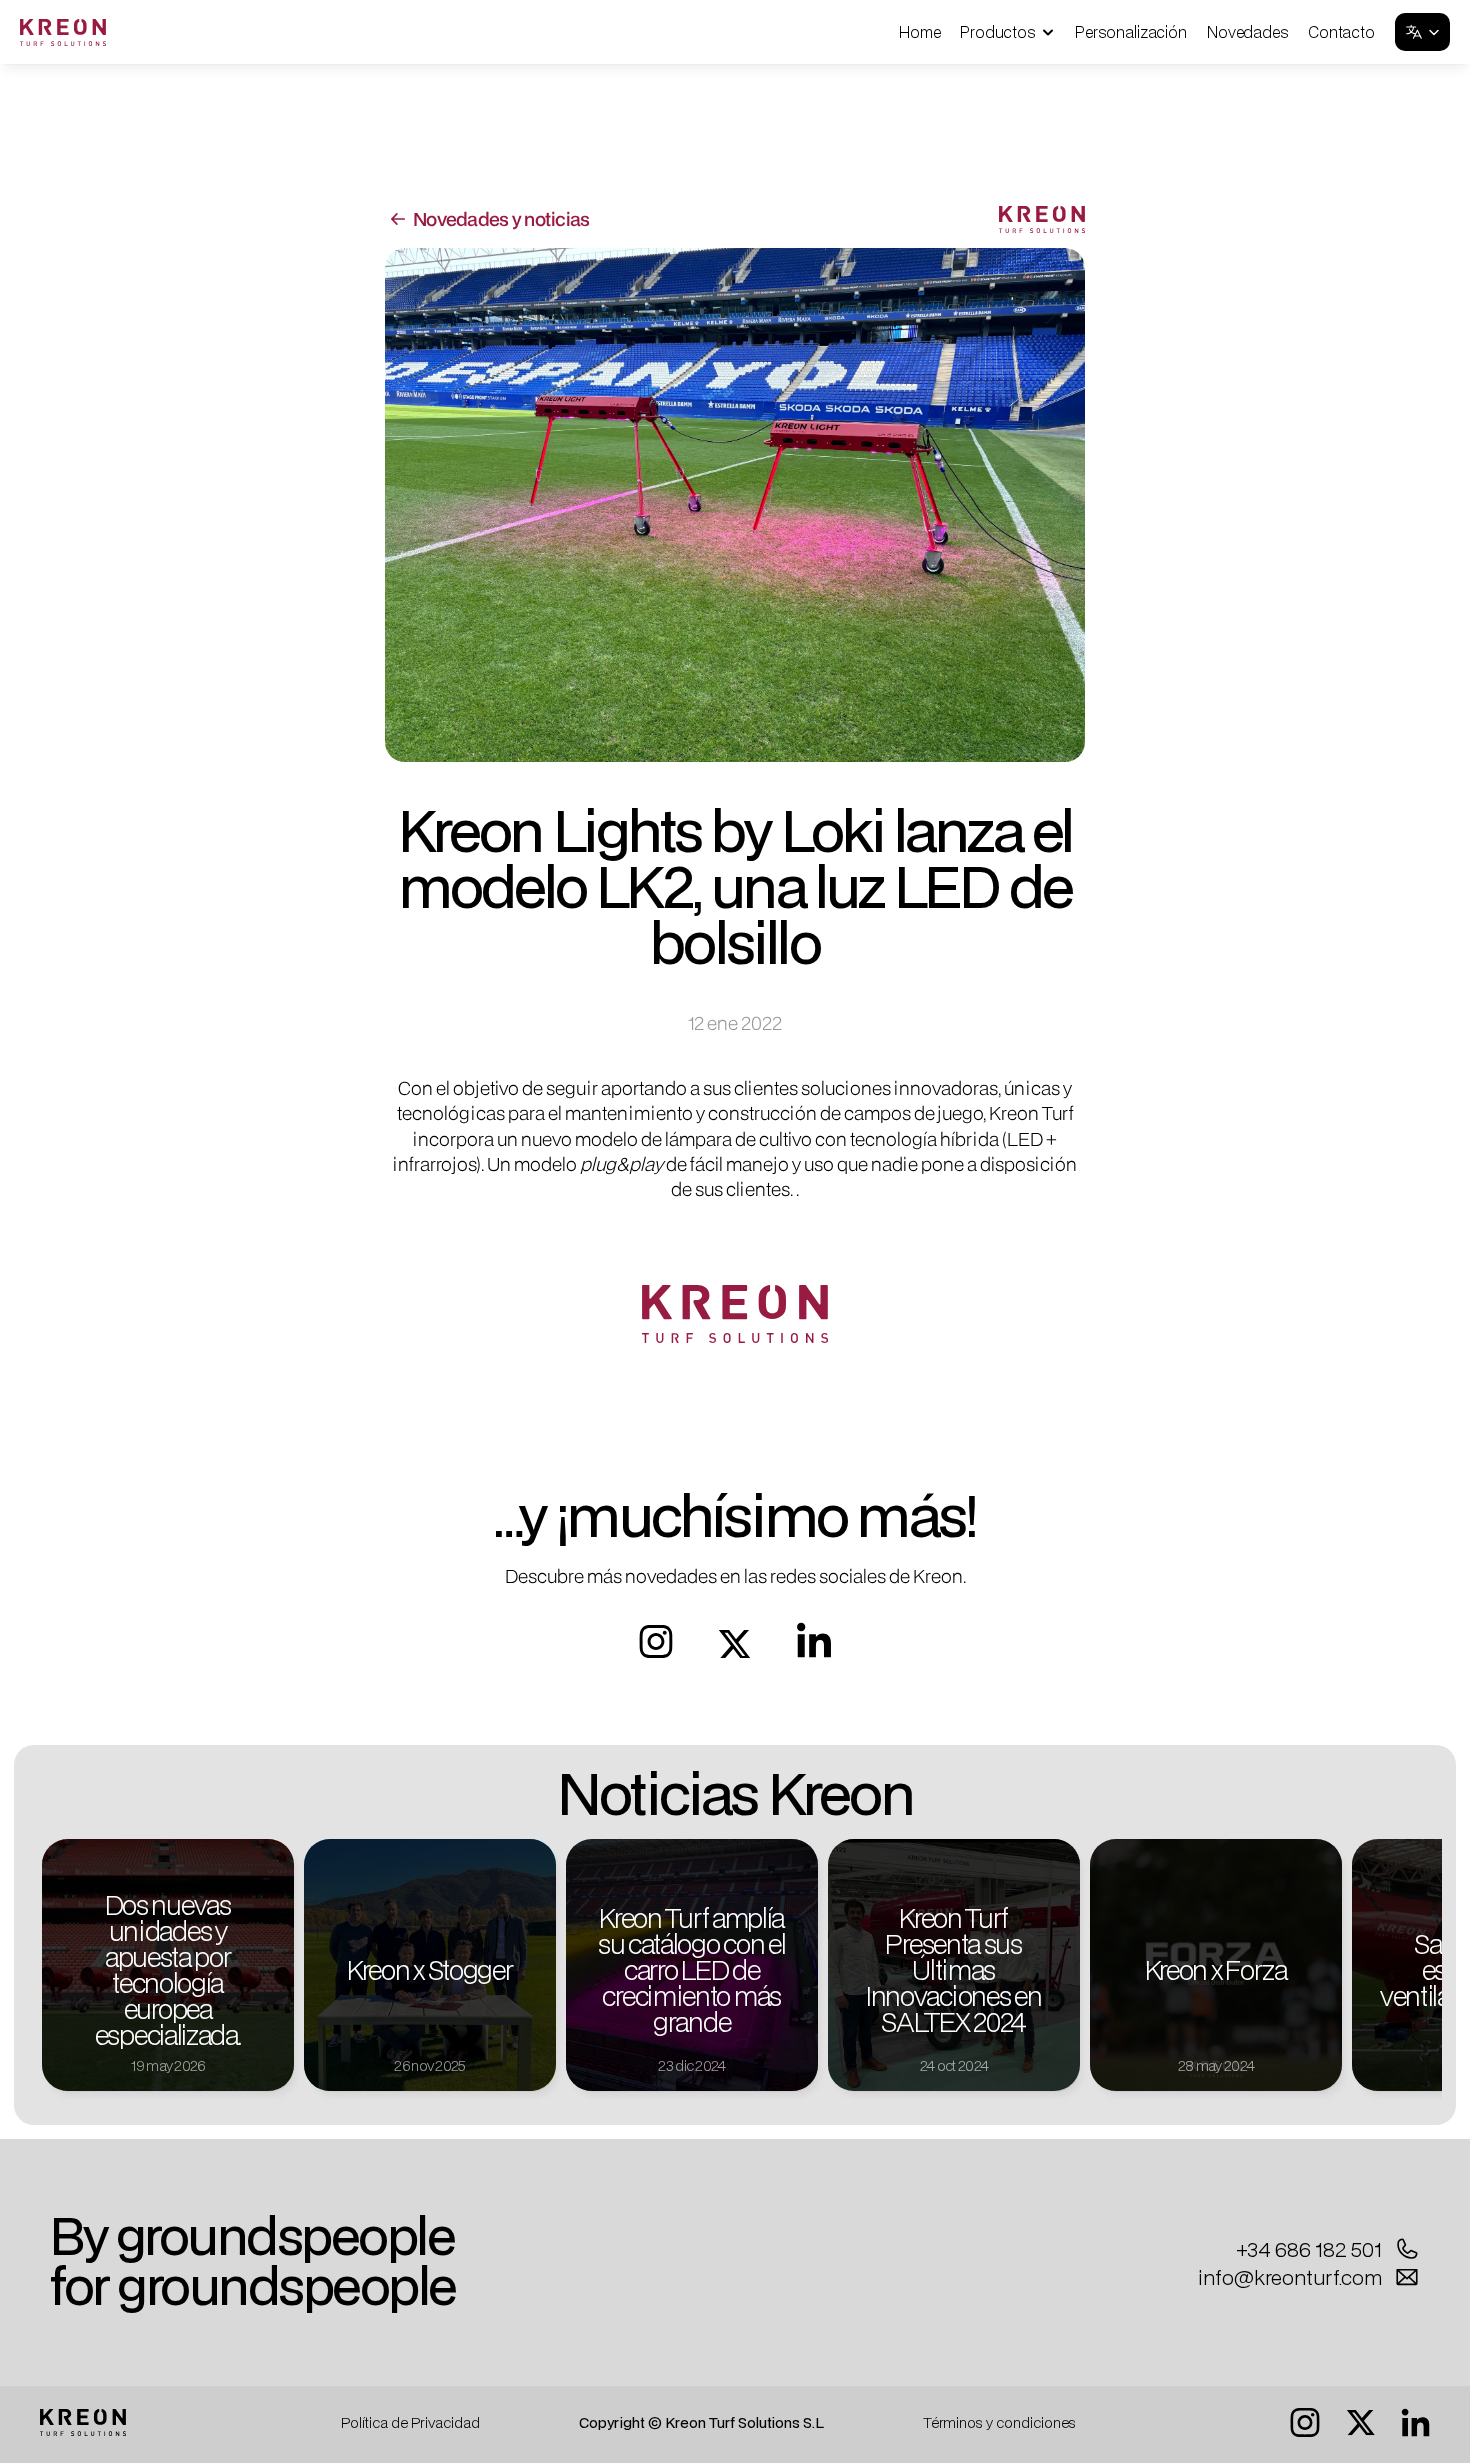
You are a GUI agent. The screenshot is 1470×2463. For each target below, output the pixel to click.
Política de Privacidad (410, 2422)
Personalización (1131, 32)
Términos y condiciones (999, 2422)
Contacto (1341, 32)
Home (919, 32)
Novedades (1248, 32)
